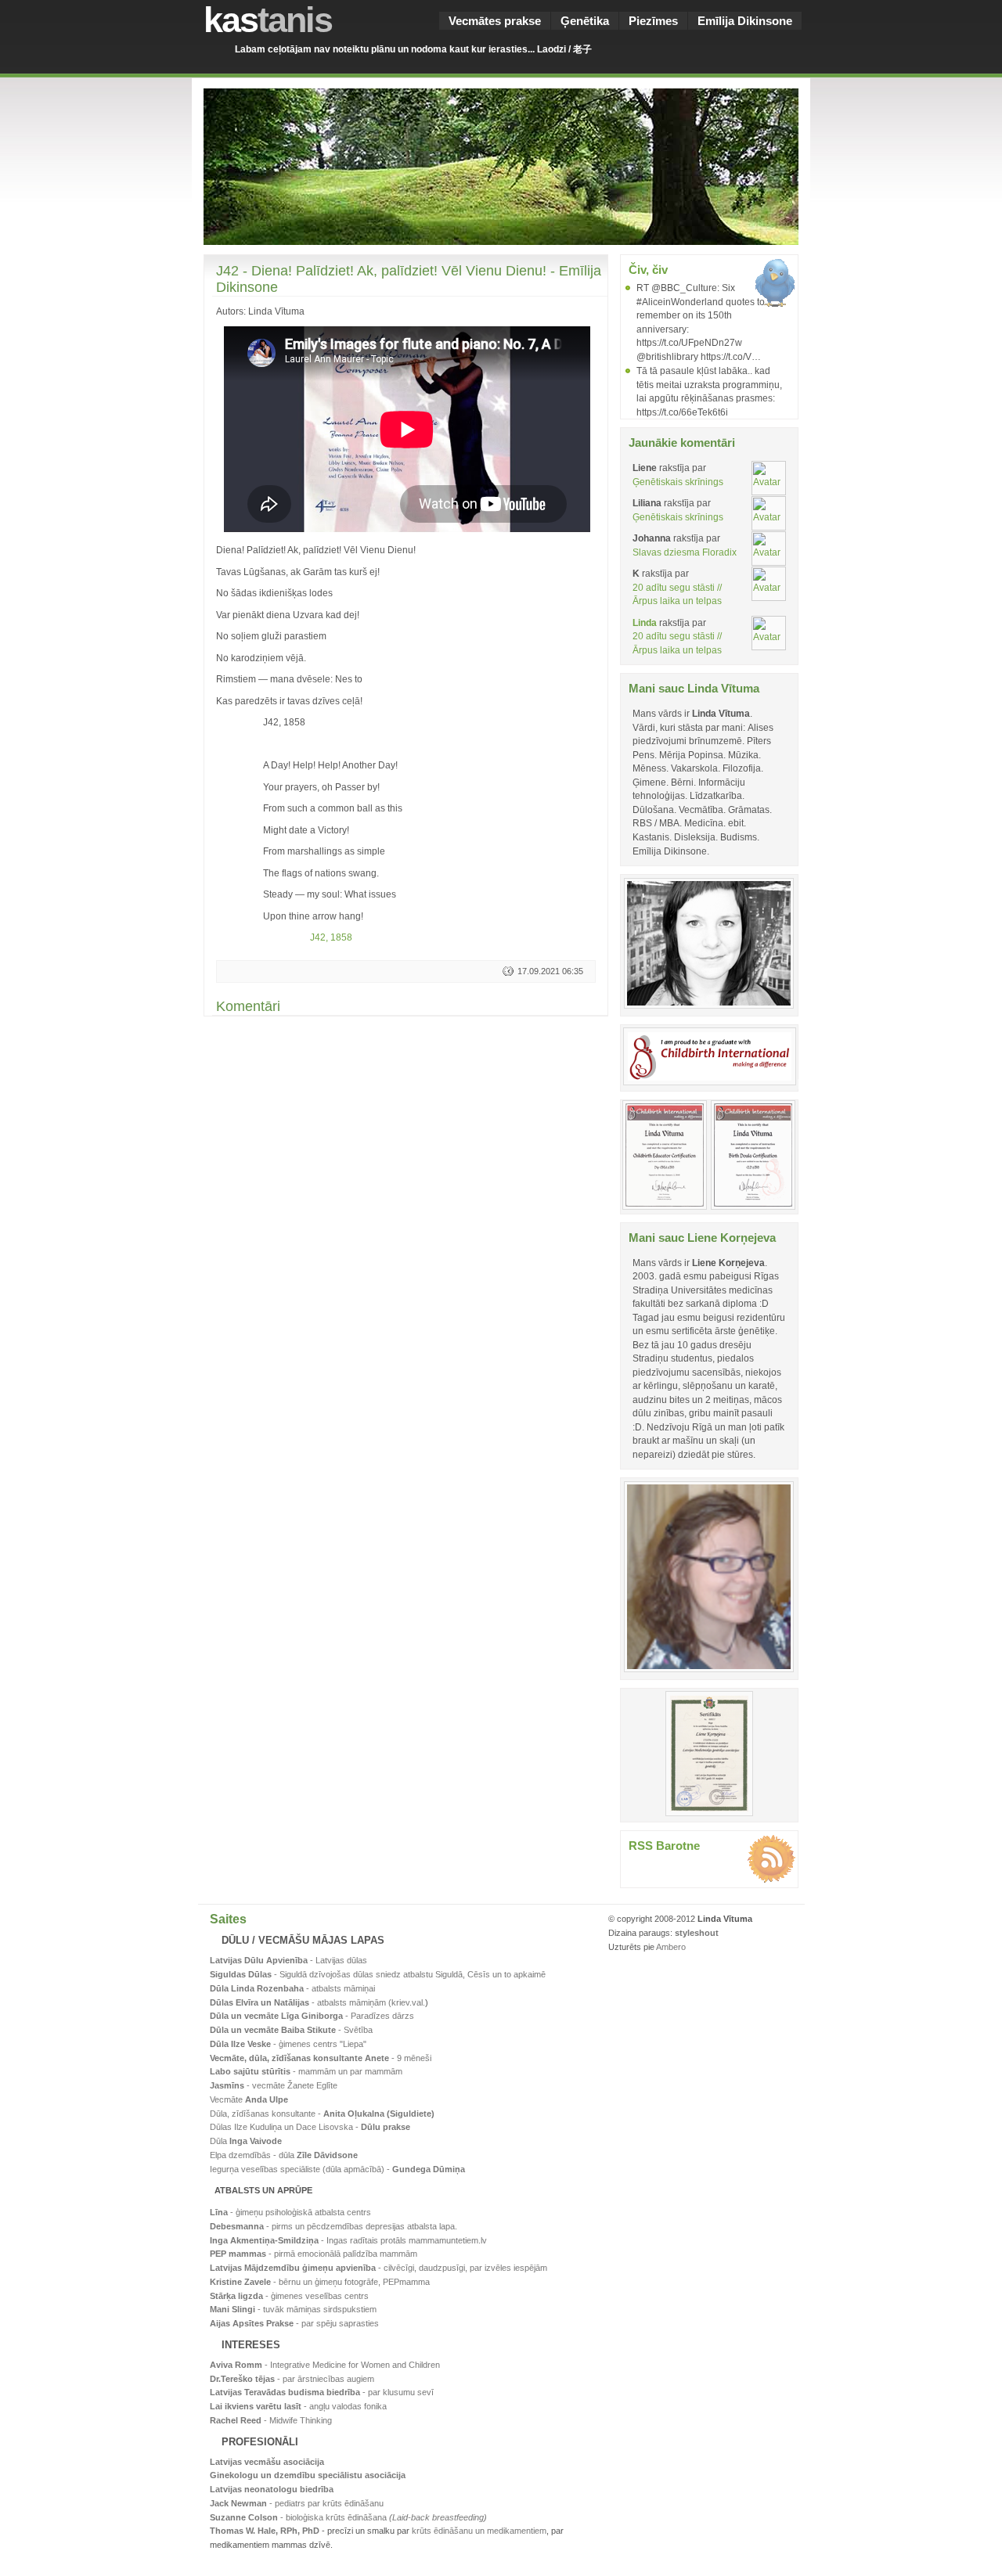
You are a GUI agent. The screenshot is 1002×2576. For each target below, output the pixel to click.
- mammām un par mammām (306, 2071)
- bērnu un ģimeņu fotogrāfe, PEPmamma (320, 2282)
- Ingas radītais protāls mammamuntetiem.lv (348, 2240)
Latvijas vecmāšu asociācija (267, 2462)
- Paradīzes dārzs (312, 2016)
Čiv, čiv (648, 270)
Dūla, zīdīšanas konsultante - (322, 2114)
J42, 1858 (331, 937)
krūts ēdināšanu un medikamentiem (479, 2531)
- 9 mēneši (321, 2058)
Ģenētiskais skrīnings (678, 482)
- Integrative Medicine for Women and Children (325, 2365)
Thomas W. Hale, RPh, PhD (265, 2531)
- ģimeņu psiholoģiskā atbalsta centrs (290, 2212)
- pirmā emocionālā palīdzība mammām (314, 2254)
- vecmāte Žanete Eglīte (274, 2085)
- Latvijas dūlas (288, 1960)
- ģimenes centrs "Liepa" (288, 2044)
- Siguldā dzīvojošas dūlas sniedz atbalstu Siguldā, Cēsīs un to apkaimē (378, 1974)
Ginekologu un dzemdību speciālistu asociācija (308, 2475)
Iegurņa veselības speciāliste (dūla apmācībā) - (337, 2169)
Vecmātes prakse (495, 21)
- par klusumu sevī (322, 2392)
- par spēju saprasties (294, 2323)
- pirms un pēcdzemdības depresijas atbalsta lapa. (333, 2226)
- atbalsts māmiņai (292, 1988)
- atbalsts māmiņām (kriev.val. (317, 2002)
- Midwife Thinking (271, 2420)
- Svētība (291, 2030)
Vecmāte (249, 2099)
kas (268, 20)
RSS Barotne (664, 1846)
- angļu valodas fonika (298, 2406)
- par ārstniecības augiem (292, 2379)
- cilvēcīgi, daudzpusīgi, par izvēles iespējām (378, 2268)
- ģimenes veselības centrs (289, 2296)
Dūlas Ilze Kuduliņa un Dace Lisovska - (310, 2127)
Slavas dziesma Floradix (685, 552)
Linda (645, 622)
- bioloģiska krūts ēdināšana (348, 2517)
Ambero (671, 1947)
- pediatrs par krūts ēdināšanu (297, 2503)
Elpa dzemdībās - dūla (284, 2155)
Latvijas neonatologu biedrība (272, 2489)
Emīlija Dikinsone (745, 21)
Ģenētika (585, 21)
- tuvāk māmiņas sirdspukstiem (293, 2309)
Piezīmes (653, 21)
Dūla (246, 2141)
